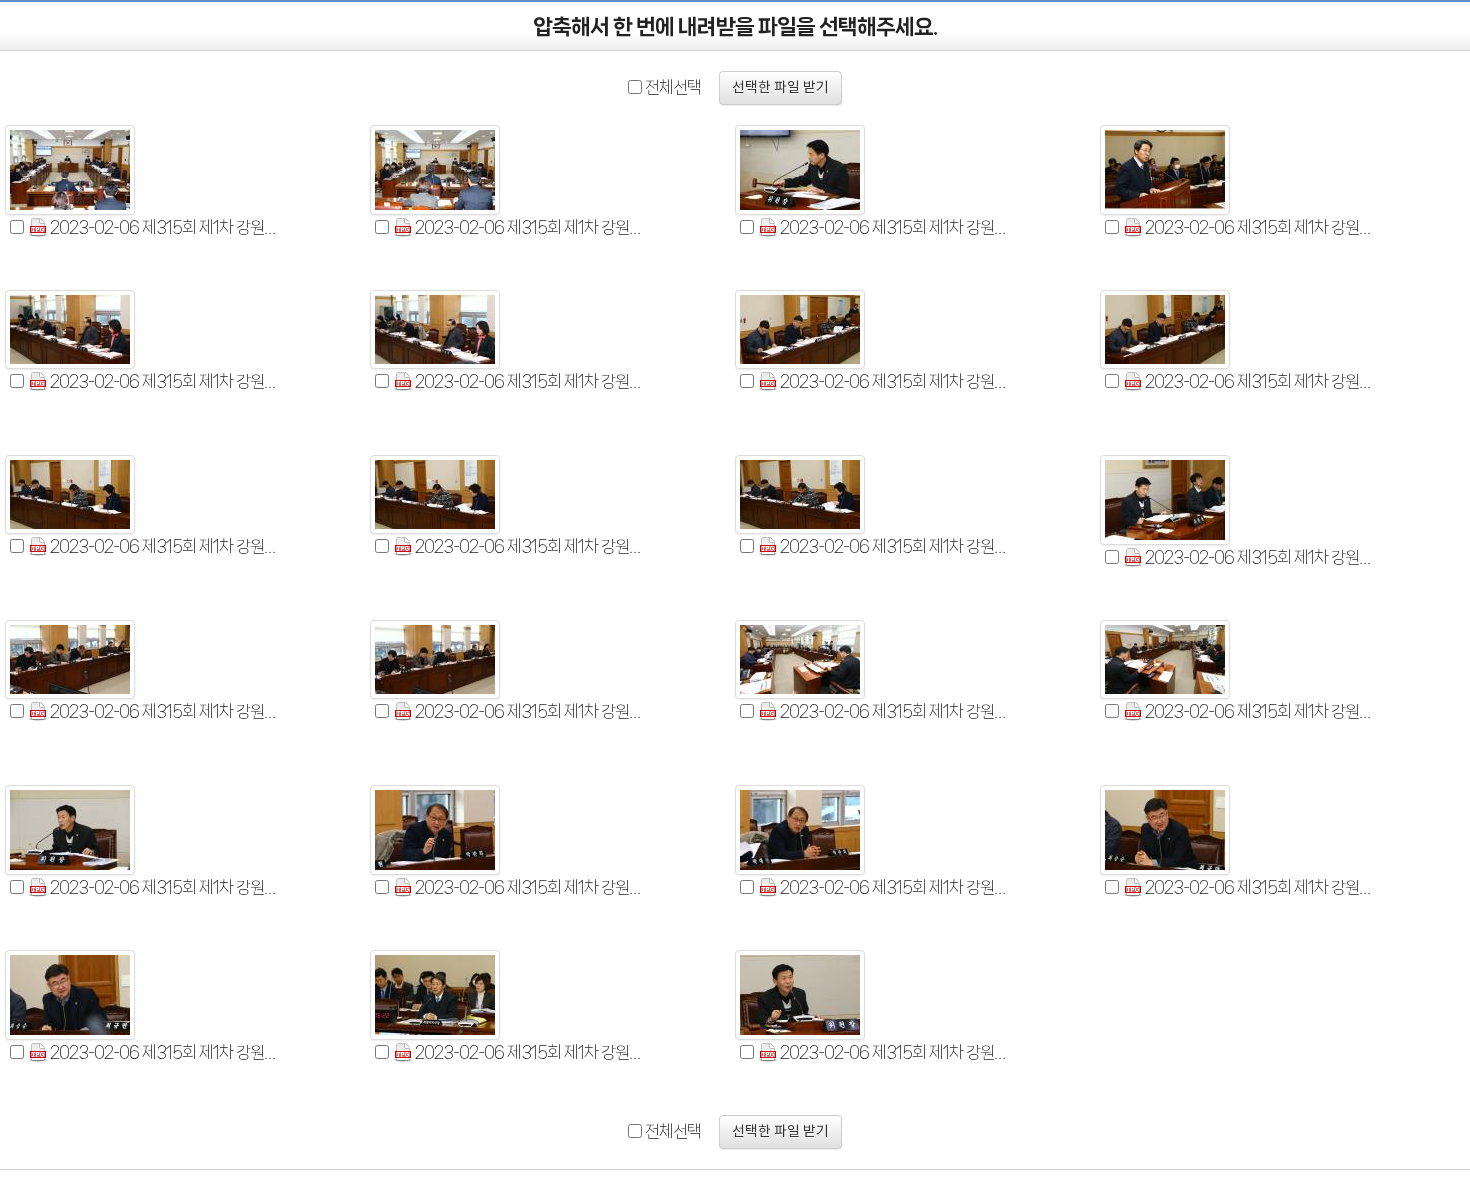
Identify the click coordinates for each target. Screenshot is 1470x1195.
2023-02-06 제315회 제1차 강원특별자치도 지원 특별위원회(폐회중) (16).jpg (1261, 711)
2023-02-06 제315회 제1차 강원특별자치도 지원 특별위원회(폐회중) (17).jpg (166, 887)
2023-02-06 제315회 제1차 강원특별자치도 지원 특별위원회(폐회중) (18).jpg (531, 887)
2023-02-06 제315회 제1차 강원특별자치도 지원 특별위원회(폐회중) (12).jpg (1261, 557)
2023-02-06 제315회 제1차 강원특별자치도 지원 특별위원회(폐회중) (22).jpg (531, 1052)
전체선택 (673, 87)
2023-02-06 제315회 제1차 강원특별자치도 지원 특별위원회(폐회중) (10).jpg (531, 546)
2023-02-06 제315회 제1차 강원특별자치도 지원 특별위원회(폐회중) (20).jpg (1261, 887)
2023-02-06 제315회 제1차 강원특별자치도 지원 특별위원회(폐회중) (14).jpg (531, 711)
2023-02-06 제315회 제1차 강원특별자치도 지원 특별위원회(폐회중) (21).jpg (166, 1052)
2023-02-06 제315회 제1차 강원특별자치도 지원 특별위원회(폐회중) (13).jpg (166, 711)
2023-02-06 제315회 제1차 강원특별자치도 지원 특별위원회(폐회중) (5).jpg (166, 381)
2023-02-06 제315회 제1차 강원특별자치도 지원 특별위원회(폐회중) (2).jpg (531, 227)
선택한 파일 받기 (780, 88)
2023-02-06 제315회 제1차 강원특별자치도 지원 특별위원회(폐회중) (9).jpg (166, 546)
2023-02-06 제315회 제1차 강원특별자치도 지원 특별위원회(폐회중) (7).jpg (896, 381)
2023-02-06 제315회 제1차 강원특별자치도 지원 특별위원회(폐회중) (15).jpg (896, 711)
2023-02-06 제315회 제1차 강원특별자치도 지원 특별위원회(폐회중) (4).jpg (1261, 227)
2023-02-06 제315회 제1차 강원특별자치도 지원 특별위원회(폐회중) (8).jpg (1261, 381)
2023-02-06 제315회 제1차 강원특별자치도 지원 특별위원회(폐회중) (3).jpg (896, 227)
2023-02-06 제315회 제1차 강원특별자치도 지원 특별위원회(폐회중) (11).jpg (896, 546)
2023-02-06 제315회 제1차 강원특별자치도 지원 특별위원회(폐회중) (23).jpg (896, 1052)
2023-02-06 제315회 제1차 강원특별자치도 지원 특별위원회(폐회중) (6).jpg (531, 381)
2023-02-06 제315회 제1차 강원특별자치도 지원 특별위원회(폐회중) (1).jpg (166, 227)
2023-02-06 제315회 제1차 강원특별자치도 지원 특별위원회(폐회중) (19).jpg (896, 887)
